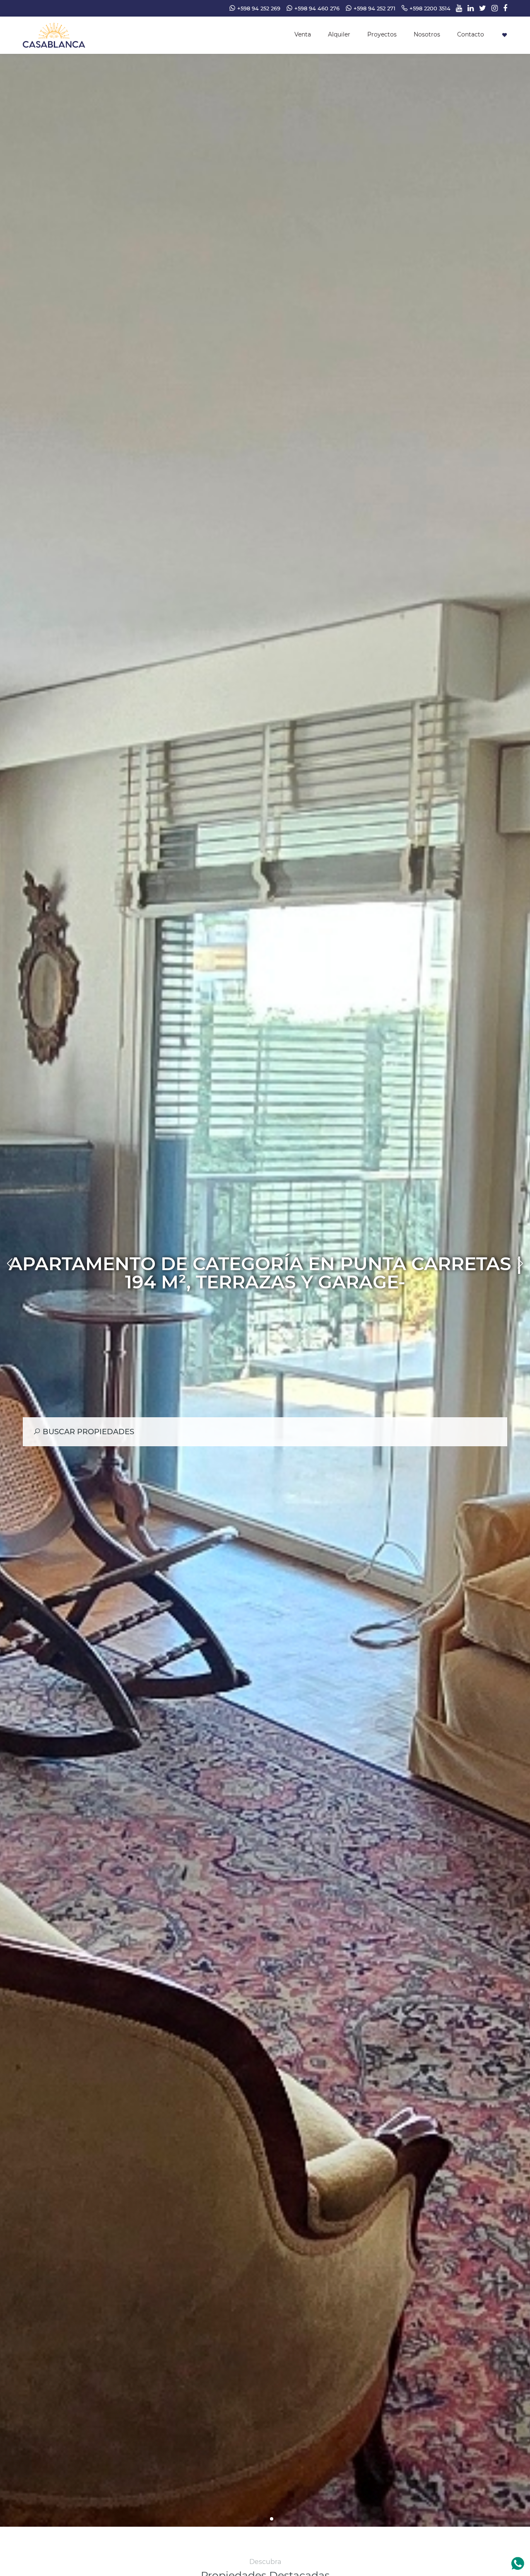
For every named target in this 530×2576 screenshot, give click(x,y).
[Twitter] (481, 8)
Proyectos (382, 34)
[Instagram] (493, 8)
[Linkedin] (469, 8)
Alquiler (339, 34)
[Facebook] (503, 8)
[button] (258, 2519)
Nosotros (427, 34)
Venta (303, 34)
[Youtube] (457, 8)
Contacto (471, 34)
